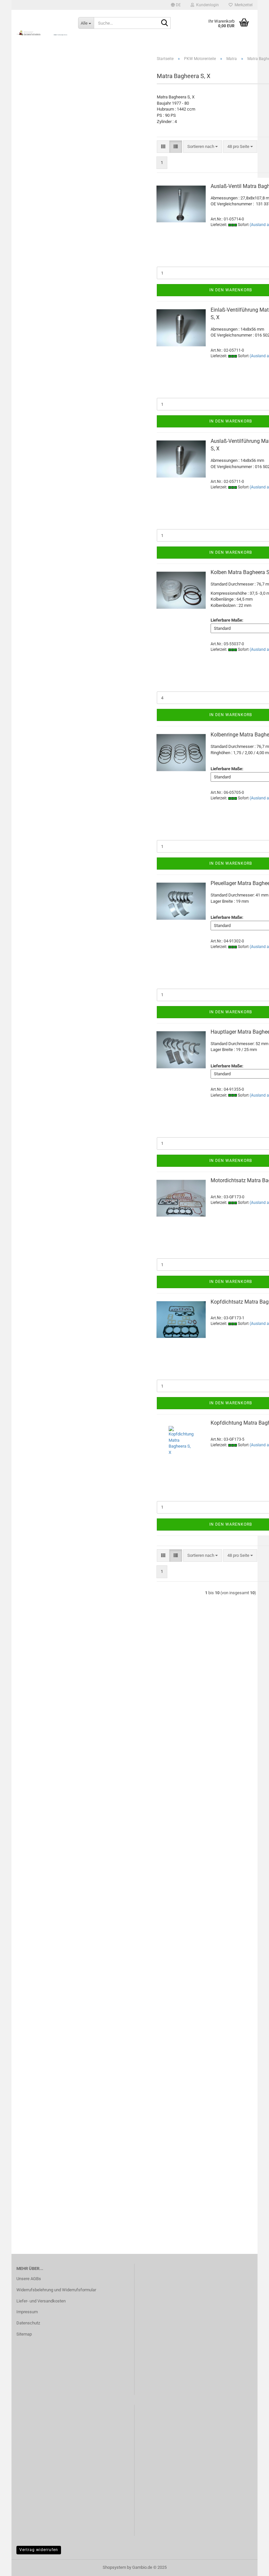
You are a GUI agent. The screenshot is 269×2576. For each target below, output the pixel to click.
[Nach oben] (251, 2566)
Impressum (27, 2312)
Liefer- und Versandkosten (41, 2301)
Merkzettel (243, 5)
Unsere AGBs (29, 2279)
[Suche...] (164, 23)
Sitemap (24, 2334)
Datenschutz (28, 2323)
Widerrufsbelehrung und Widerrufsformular (56, 2290)
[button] (176, 5)
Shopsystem (114, 2567)
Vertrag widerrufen (39, 2550)
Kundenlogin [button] (207, 5)
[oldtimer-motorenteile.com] (42, 33)
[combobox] (203, 147)
